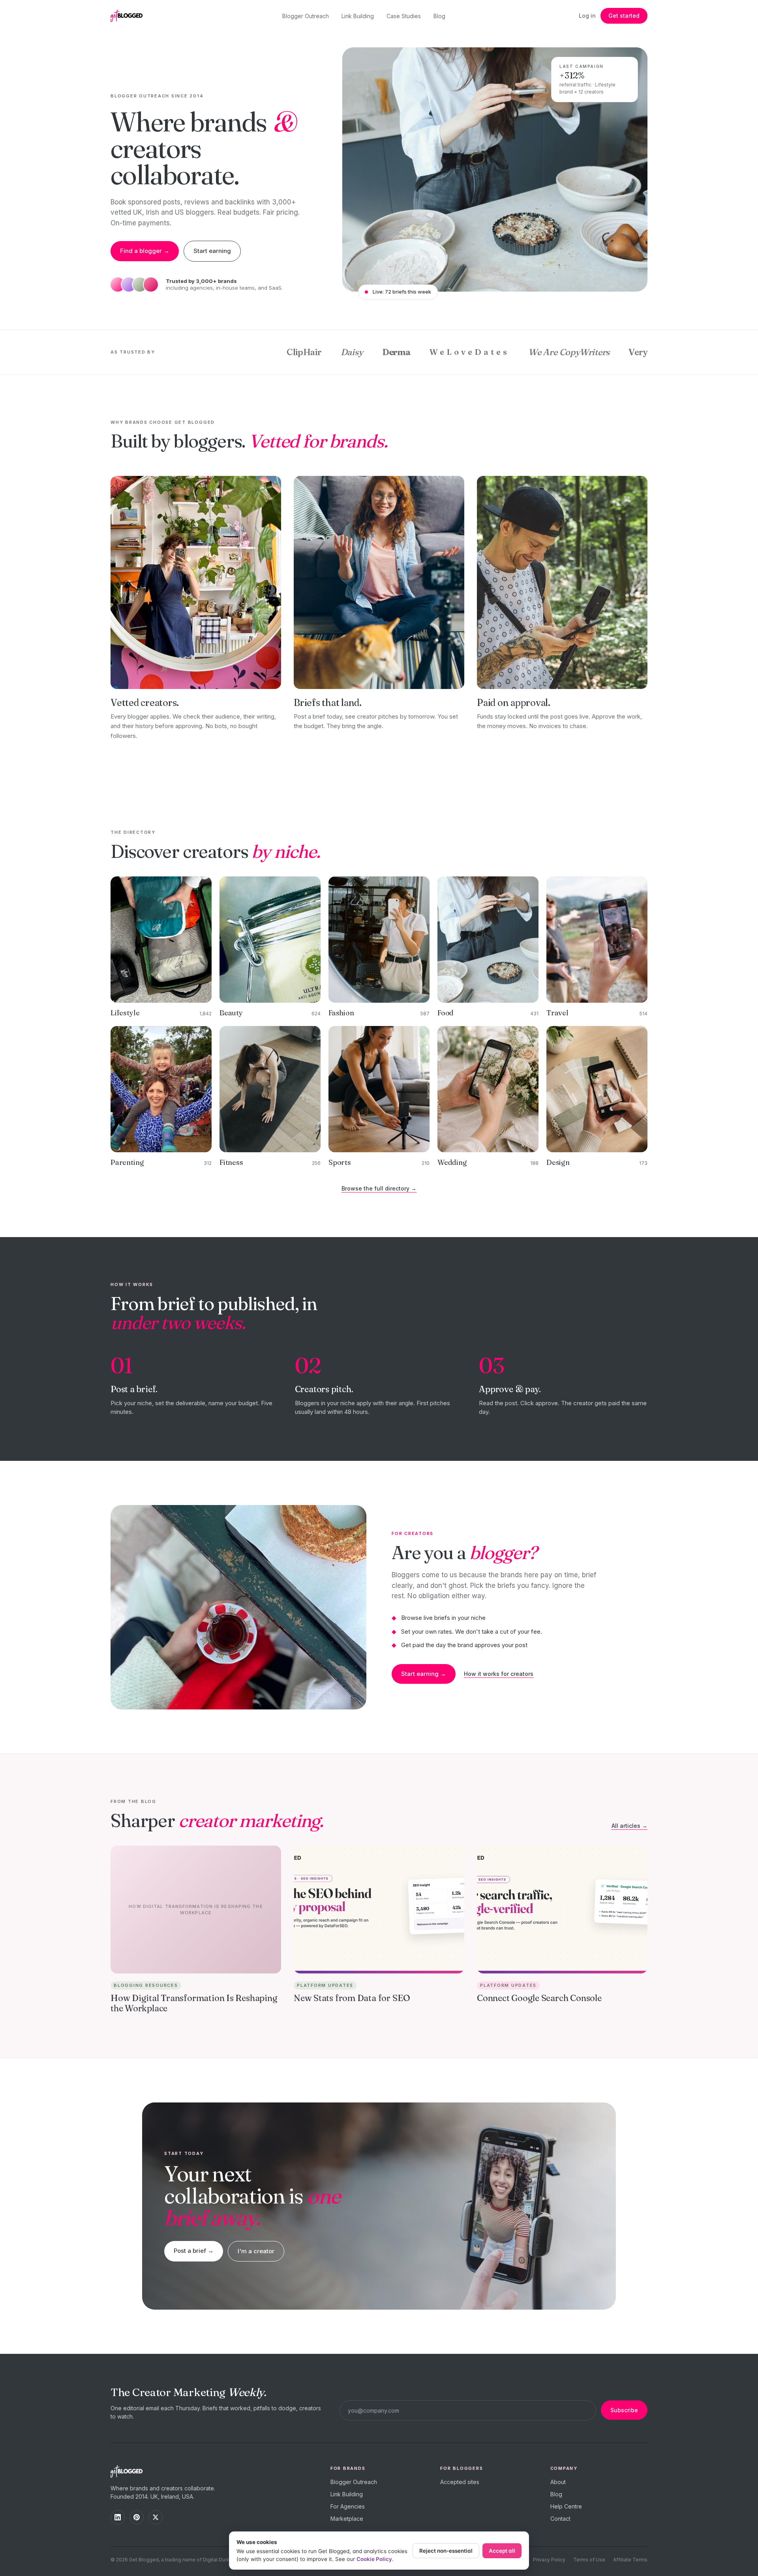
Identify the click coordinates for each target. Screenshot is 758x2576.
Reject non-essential (446, 2551)
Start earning (212, 251)
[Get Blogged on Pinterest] (137, 2517)
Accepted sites (460, 2482)
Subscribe (624, 2410)
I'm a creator (256, 2251)
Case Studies (404, 16)
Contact (560, 2519)
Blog (439, 16)
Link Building (358, 16)
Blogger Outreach (306, 16)
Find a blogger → (145, 251)
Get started (624, 16)
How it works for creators (499, 1674)
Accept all (502, 2551)
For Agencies (348, 2506)
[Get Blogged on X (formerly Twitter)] (156, 2517)
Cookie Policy (374, 2559)
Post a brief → (194, 2251)
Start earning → (424, 1674)
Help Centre (566, 2506)
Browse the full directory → (379, 1188)
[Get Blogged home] (129, 16)
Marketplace (347, 2519)
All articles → (629, 1826)
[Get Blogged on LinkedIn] (118, 2517)
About (558, 2482)
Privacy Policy (549, 2560)
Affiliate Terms (630, 2560)
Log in (587, 16)
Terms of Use (589, 2560)
